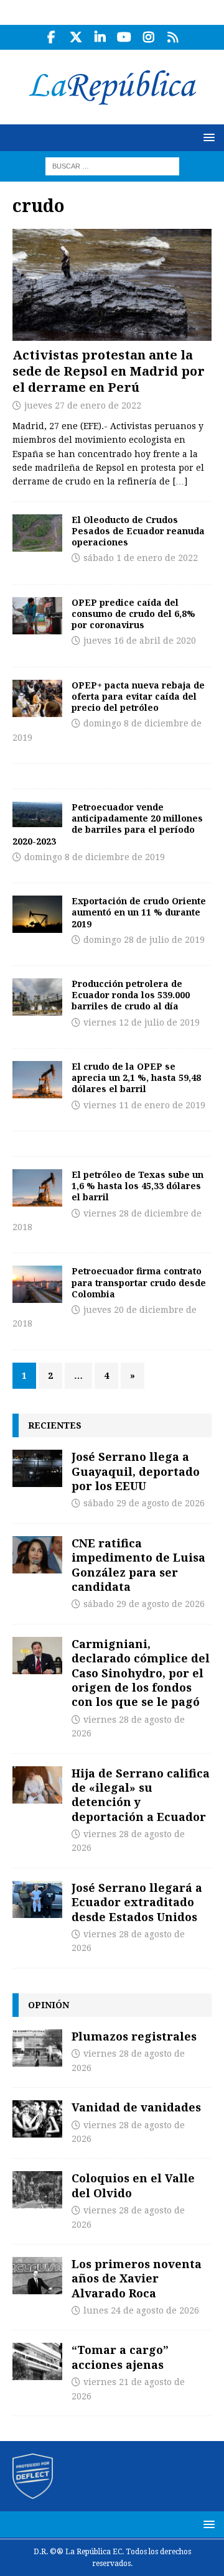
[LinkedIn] (100, 37)
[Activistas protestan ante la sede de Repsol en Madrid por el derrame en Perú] (112, 285)
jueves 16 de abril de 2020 (140, 641)
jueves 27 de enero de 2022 (83, 405)
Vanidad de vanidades (136, 2107)
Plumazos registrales (134, 2036)
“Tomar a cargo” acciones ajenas (120, 2357)
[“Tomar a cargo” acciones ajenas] (37, 2361)
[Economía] (37, 533)
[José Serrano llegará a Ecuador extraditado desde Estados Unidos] (37, 1899)
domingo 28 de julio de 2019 (144, 940)
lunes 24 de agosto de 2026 (141, 2310)
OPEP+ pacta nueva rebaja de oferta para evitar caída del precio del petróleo (138, 696)
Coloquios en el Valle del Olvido (133, 2185)
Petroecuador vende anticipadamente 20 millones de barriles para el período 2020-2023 (108, 824)
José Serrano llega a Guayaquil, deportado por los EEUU (136, 1471)
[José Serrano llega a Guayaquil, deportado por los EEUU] (37, 1468)
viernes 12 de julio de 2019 (142, 1022)
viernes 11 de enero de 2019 (144, 1105)
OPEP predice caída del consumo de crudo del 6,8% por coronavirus (133, 614)
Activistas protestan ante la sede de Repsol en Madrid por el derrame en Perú (109, 371)
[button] (207, 137)
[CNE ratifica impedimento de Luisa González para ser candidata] (37, 1555)
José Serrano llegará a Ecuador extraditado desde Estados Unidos (137, 1902)
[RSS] (173, 37)
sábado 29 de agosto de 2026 (144, 1503)
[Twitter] (76, 37)
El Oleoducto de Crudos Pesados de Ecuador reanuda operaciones (138, 531)
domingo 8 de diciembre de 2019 (95, 857)
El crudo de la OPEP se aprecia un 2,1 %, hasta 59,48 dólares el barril (136, 1077)
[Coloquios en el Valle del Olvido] (37, 2190)
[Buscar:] (112, 165)
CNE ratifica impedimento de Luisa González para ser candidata (138, 1565)
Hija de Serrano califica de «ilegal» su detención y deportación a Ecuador (141, 1795)
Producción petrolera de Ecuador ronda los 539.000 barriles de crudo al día (131, 995)
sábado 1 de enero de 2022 (141, 558)
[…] (180, 481)
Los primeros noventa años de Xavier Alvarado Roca (137, 2278)
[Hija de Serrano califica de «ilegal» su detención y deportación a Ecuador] (37, 1785)
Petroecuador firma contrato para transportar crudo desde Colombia (139, 1282)
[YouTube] (124, 37)
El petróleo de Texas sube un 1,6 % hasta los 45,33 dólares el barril (138, 1186)
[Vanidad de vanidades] (37, 2119)
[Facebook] (51, 37)
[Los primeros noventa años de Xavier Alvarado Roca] (37, 2276)
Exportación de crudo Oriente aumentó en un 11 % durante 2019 (139, 912)
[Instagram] (148, 37)
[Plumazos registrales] (37, 2048)
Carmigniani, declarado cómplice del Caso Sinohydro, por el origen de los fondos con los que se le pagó (141, 1673)
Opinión (49, 2005)
